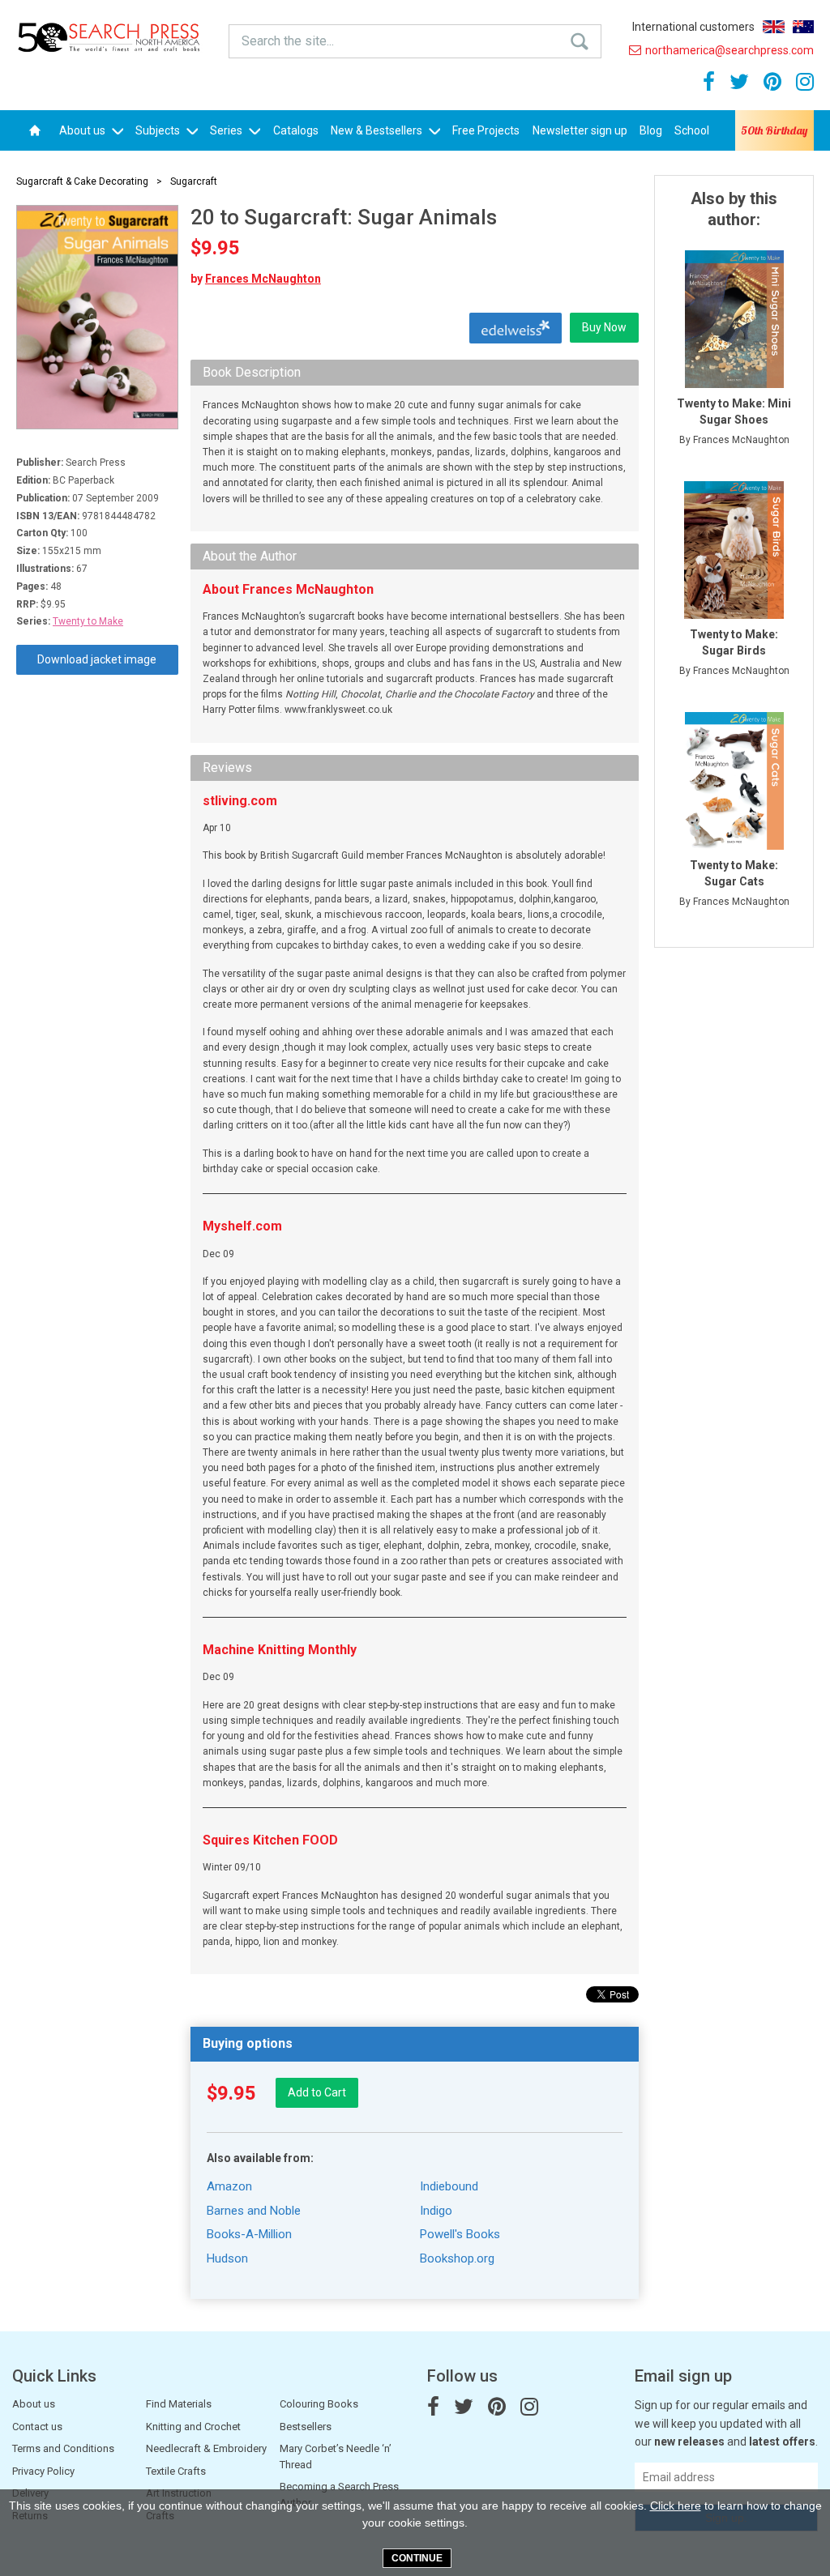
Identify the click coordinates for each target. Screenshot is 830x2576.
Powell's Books (460, 2234)
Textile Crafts (176, 2471)
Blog (651, 130)
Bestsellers (306, 2427)
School (692, 130)
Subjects (159, 130)
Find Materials (179, 2404)
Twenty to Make (88, 621)
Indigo (436, 2211)
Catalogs (296, 130)
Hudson (227, 2258)
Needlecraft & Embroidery (206, 2448)
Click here (676, 2506)
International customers (693, 27)
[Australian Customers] (803, 27)
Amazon (229, 2186)
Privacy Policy (43, 2471)
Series (227, 130)
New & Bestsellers (378, 130)
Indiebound (449, 2186)
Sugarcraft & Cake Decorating (82, 181)
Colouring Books (319, 2404)
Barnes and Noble (254, 2211)
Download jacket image (97, 659)
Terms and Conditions (63, 2448)
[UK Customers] (774, 27)
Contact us (37, 2427)
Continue (417, 2558)
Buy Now (604, 327)
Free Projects (486, 130)
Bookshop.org (457, 2258)
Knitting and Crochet (193, 2427)
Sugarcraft (194, 181)
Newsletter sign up (580, 130)
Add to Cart (317, 2092)
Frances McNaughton (263, 279)
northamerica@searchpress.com (729, 50)
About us (83, 130)
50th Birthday (774, 130)
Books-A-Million (249, 2234)
